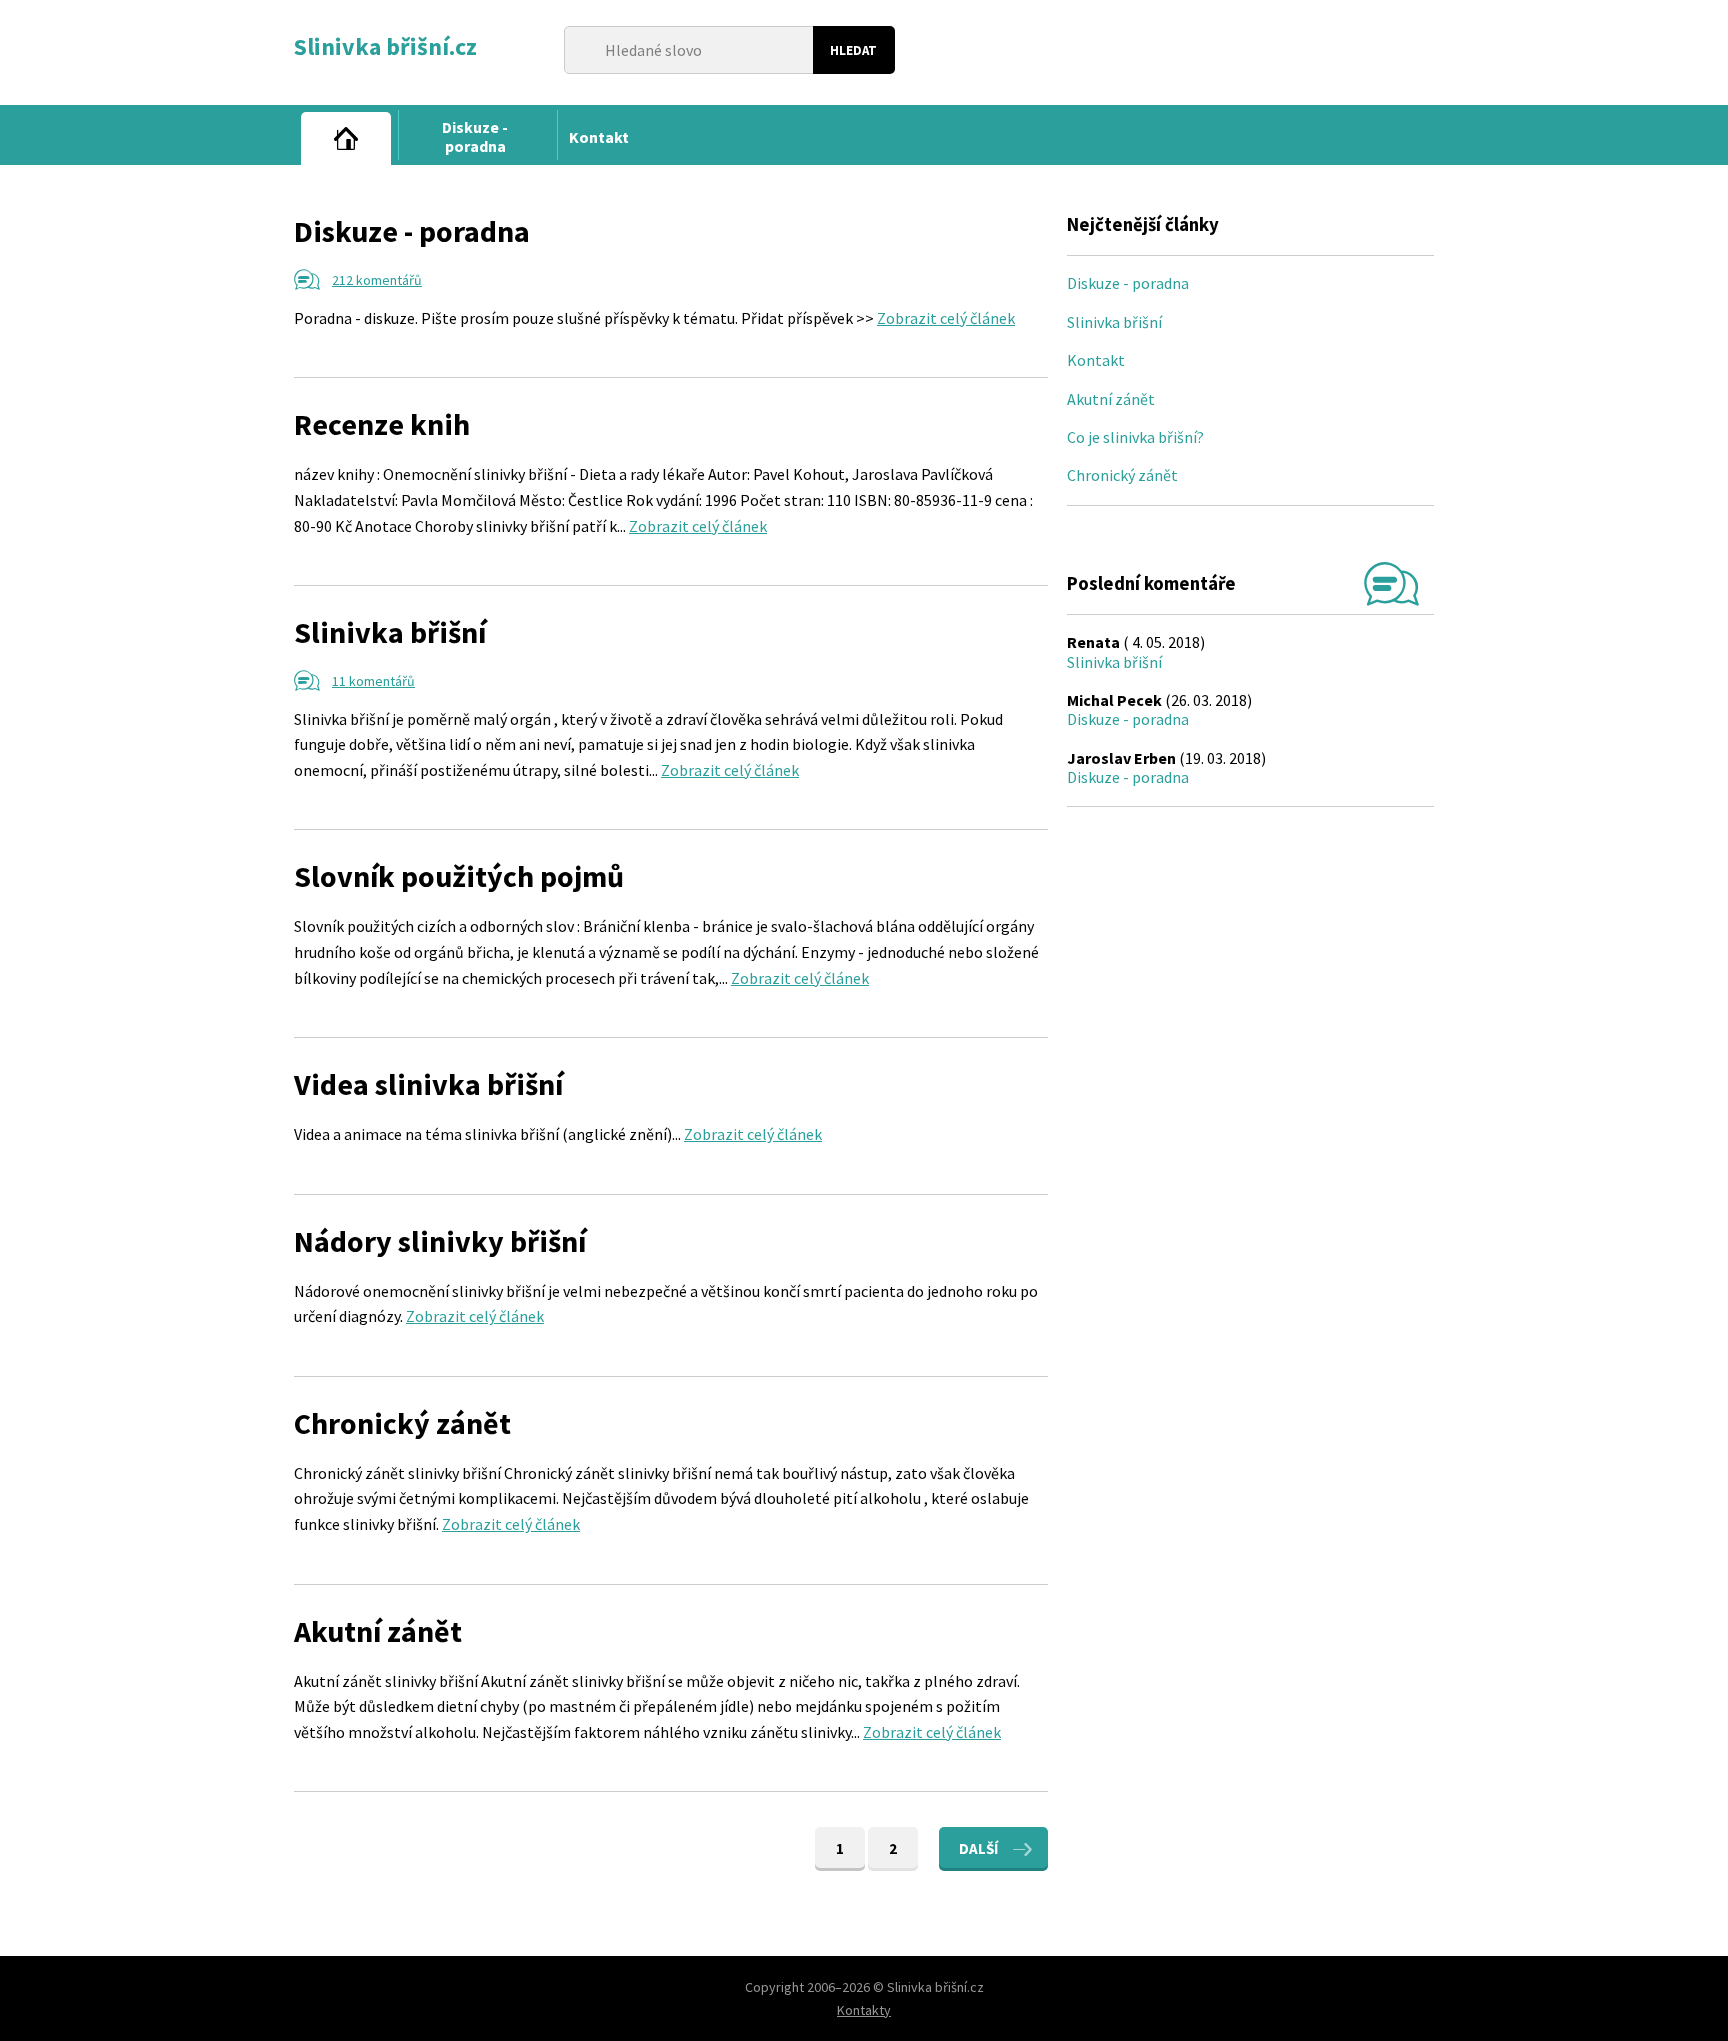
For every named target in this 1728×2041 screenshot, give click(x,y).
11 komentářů (373, 681)
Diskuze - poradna (412, 231)
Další (978, 1848)
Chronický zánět (402, 1423)
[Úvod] (346, 138)
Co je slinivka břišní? (1135, 437)
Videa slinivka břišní (428, 1084)
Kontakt (1096, 360)
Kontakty (864, 2010)
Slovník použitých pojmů (459, 876)
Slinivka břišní (390, 632)
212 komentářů (377, 280)
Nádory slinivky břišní (440, 1241)
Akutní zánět (378, 1631)
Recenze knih (382, 424)
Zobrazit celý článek (946, 318)
